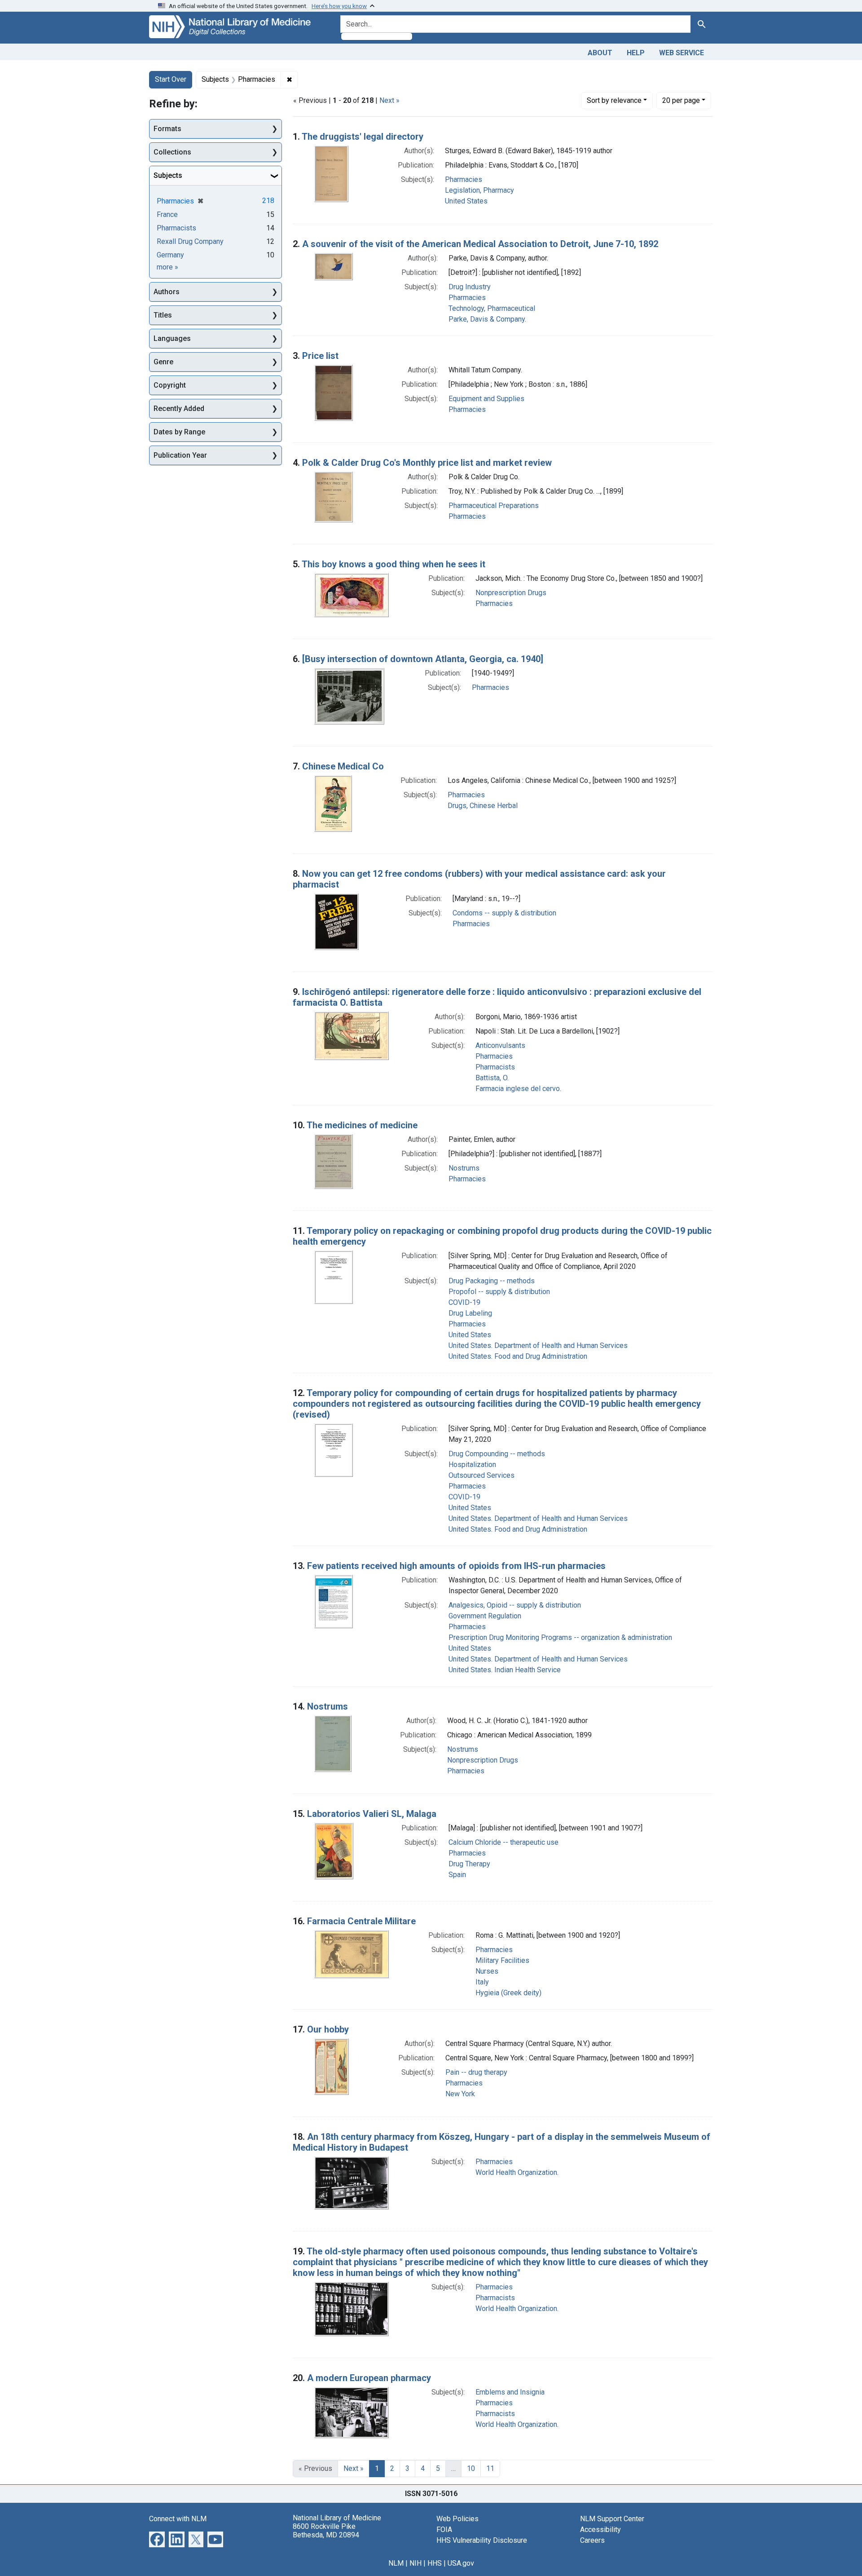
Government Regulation (485, 1616)
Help (636, 53)
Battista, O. (492, 1078)
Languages (172, 338)
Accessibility (600, 2530)
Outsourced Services (482, 1475)
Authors (167, 292)
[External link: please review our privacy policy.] (157, 2538)
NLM (396, 2563)
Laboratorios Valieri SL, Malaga (372, 1814)
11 (490, 2468)
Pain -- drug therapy (476, 2072)
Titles (163, 315)
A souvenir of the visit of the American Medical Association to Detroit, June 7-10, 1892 (480, 244)
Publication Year (180, 455)
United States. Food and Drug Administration (518, 1356)
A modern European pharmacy (369, 2378)
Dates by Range (179, 432)
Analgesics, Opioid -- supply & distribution (515, 1605)
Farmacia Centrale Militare (361, 1921)
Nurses (487, 1971)
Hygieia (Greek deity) (508, 1993)
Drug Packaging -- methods (492, 1281)
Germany (170, 255)
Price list (320, 356)
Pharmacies (464, 179)
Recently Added (179, 409)
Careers (592, 2540)
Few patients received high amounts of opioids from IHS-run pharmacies (456, 1566)
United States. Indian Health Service (505, 1670)
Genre (163, 362)
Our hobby (328, 2029)
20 (681, 100)
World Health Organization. (517, 2172)
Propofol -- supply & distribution (499, 1292)
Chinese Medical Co (343, 766)
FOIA (444, 2530)
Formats (167, 129)
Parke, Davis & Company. (487, 319)
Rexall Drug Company (190, 241)
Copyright (170, 385)
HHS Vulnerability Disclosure (482, 2540)
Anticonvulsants (500, 1045)
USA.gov (461, 2563)
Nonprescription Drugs (511, 593)
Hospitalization (472, 1465)
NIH (416, 2563)
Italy (482, 1982)
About (600, 53)
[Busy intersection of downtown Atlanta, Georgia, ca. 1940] (423, 659)
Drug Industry (470, 287)
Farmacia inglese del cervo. (518, 1089)
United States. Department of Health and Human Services (538, 1345)
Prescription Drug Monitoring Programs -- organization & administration (560, 1637)
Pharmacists (495, 1067)
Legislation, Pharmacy (479, 190)
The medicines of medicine (362, 1125)
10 (471, 2468)
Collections (172, 152)
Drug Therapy (469, 1864)
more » (167, 267)
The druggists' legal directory (363, 137)
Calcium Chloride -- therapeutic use (504, 1842)
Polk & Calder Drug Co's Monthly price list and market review (427, 463)
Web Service (682, 53)
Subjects (168, 175)
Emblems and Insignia (510, 2392)
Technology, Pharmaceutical (492, 308)
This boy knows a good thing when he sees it (394, 564)
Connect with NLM (178, 2519)
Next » (389, 100)
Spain (457, 1875)
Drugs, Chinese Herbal (483, 806)
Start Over (171, 79)
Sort (614, 100)
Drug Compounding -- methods (497, 1454)
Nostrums (464, 1168)
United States (466, 201)
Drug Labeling (470, 1313)
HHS (435, 2563)
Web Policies (457, 2519)
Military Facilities (502, 1960)
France (167, 214)
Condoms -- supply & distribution (504, 913)
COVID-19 (464, 1302)
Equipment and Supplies (486, 399)
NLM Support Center (612, 2519)
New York (460, 2094)
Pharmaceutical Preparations (494, 506)
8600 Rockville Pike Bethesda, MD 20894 (326, 2531)
